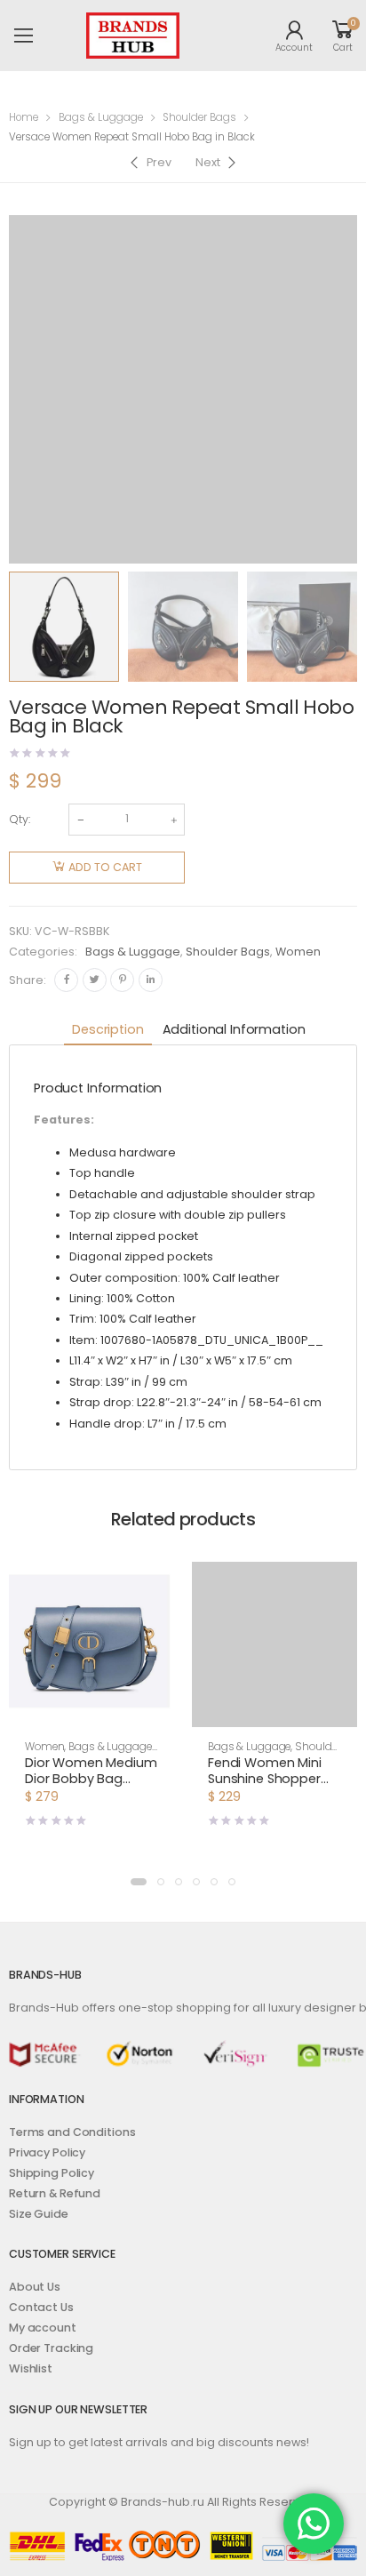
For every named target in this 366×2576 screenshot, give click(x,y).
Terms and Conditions (72, 2132)
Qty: (20, 819)
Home (24, 117)
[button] (91, 1711)
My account (43, 2328)
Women (298, 952)
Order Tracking (51, 2348)
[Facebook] (66, 980)
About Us (35, 2287)
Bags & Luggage (101, 117)
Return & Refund (55, 2193)
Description (107, 1029)
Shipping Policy (52, 2173)
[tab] (107, 1031)
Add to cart (105, 867)
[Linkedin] (151, 980)
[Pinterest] (122, 980)
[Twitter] (95, 980)
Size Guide (39, 2214)
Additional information (234, 1029)
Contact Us (41, 2307)
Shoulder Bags (199, 117)
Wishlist (31, 2368)
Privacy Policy (47, 2152)
